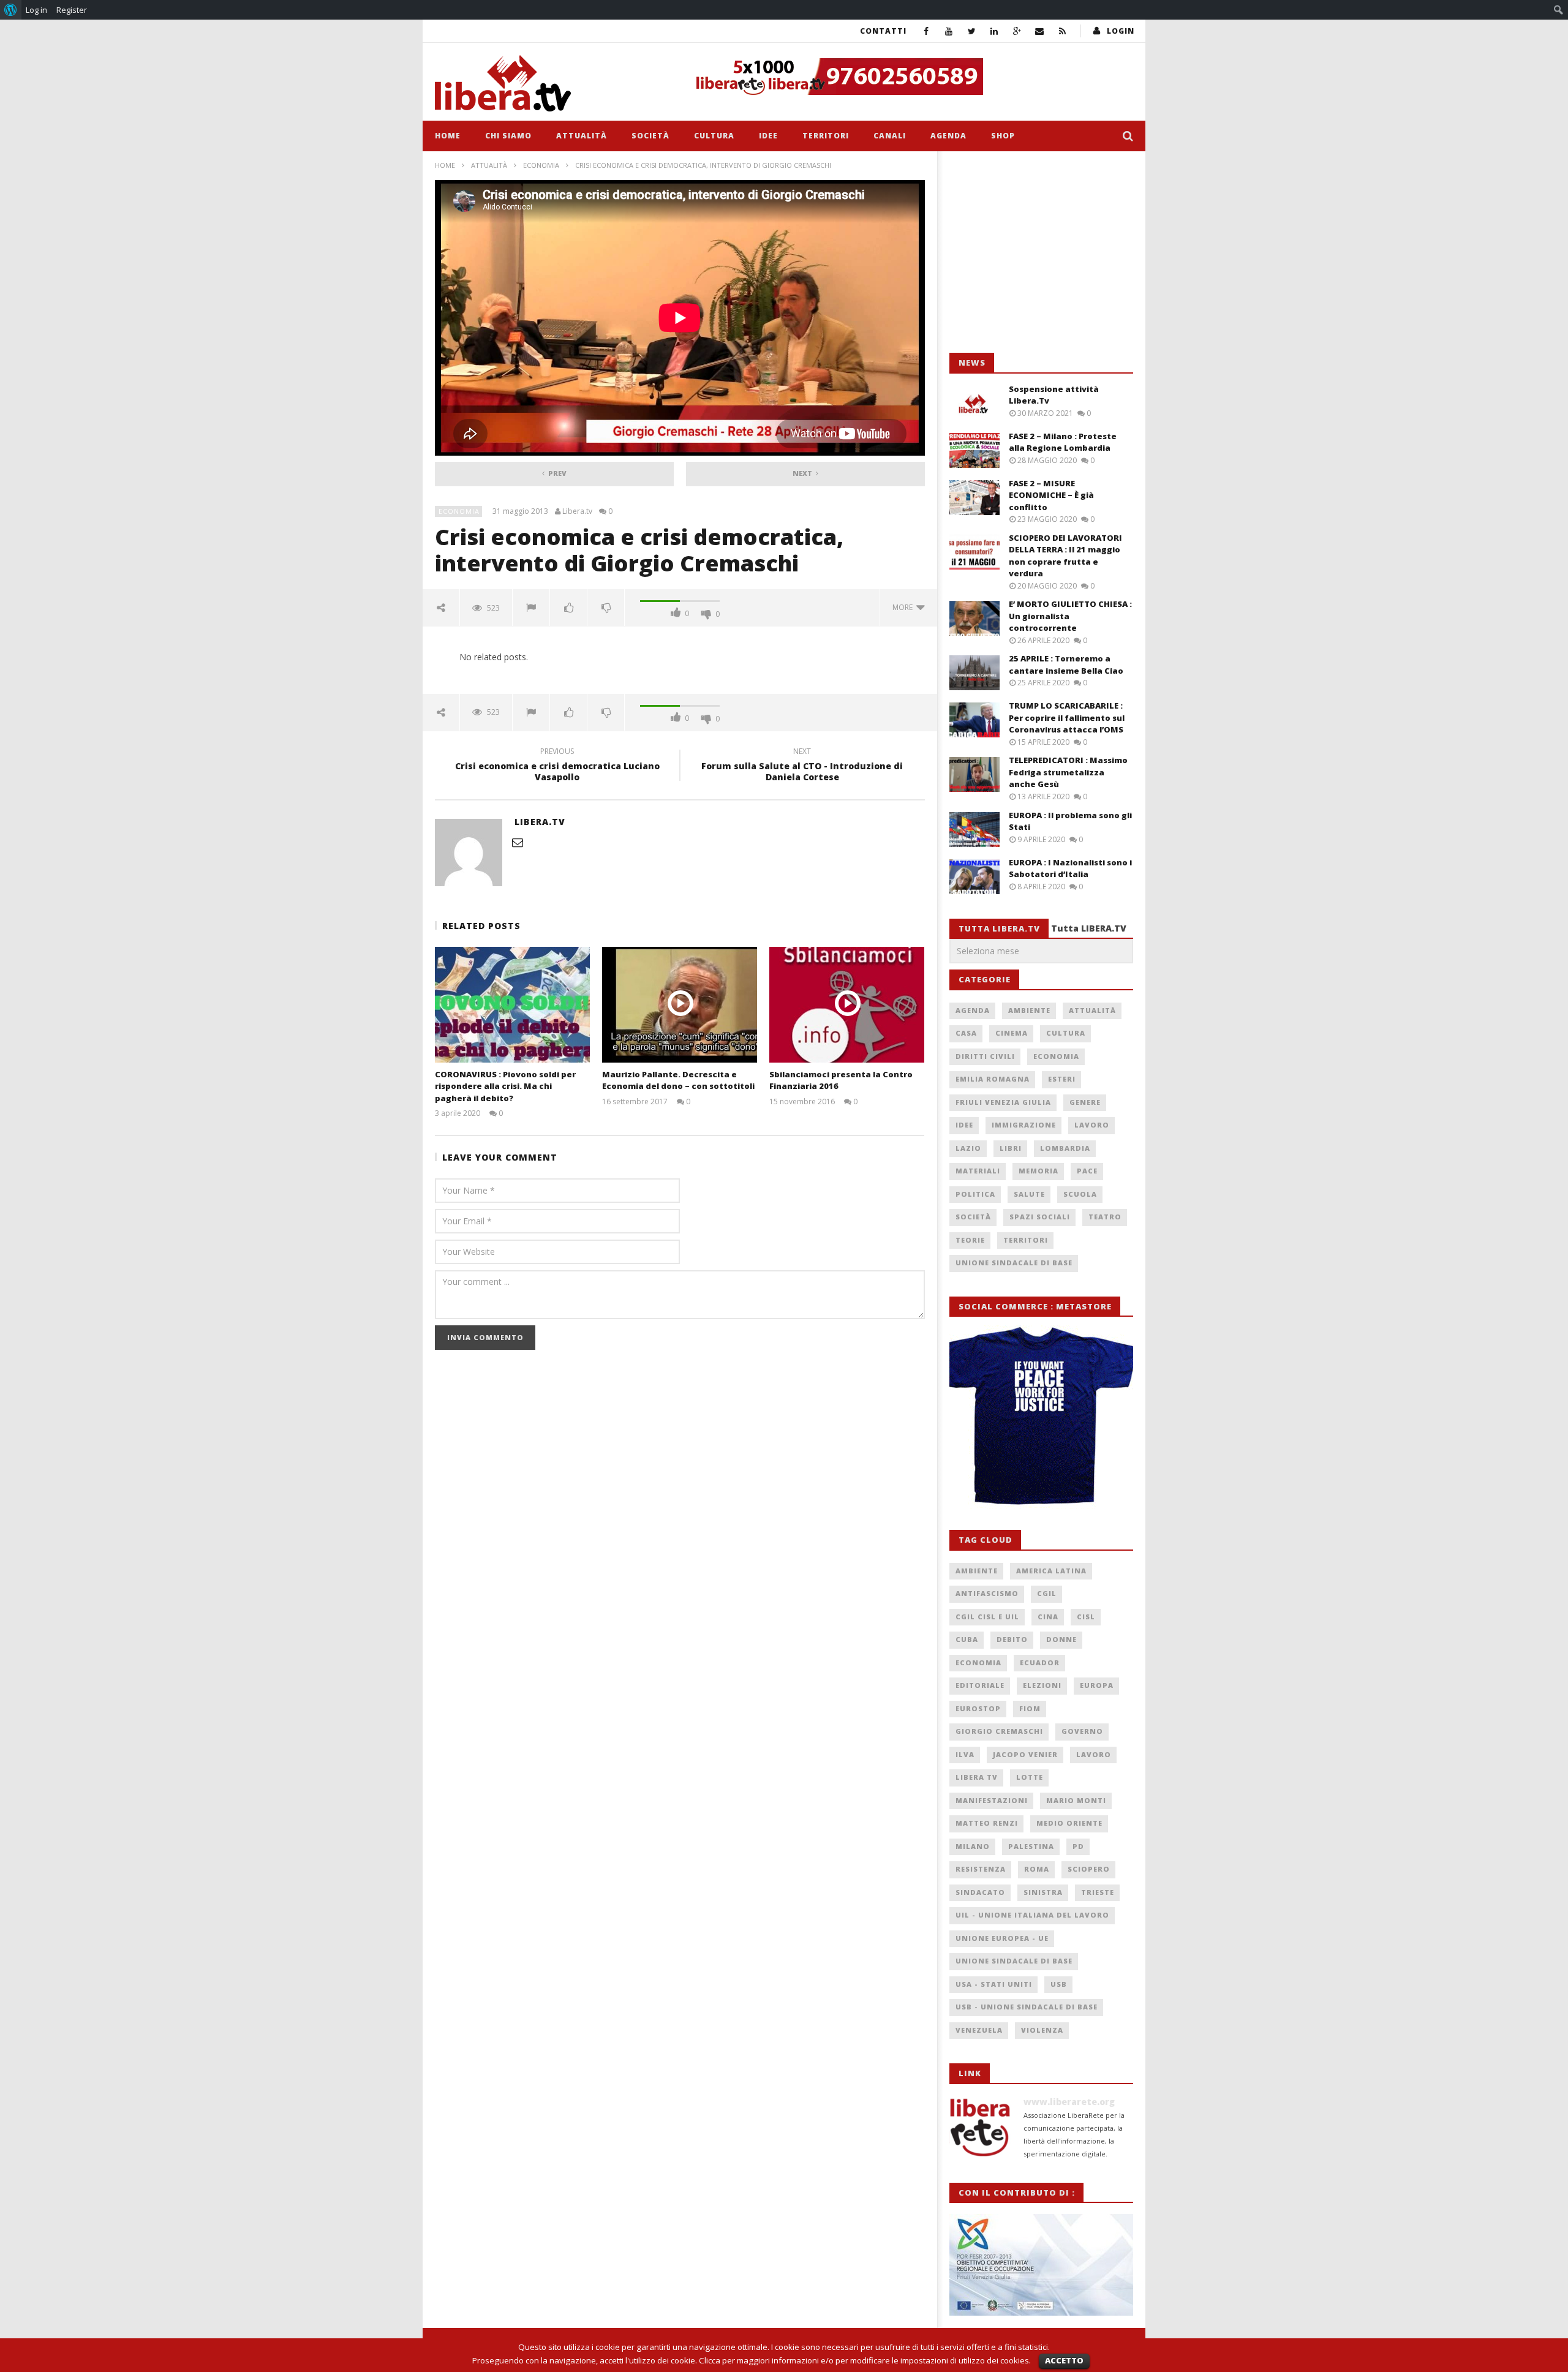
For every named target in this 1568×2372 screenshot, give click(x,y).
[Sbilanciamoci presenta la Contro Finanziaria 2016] (847, 1005)
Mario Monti (1076, 1800)
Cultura (714, 136)
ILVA (965, 1754)
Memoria (1038, 1171)
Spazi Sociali (1040, 1217)
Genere (1085, 1102)
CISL (1086, 1617)
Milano (973, 1846)
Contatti (883, 31)
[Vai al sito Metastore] (1041, 1416)
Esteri (1062, 1079)
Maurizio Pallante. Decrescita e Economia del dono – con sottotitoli (678, 1080)
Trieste (1098, 1892)
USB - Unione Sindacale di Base (1027, 2007)
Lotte (1030, 1777)
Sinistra (1043, 1892)
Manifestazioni (992, 1800)
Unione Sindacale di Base (1014, 1263)
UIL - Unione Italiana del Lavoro (1032, 1915)
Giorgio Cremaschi (999, 1731)
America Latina (1051, 1571)
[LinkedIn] (994, 31)
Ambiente (1029, 1010)
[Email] (1040, 31)
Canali (890, 136)
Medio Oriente (1069, 1823)
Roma (1037, 1869)
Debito (1012, 1639)
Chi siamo (508, 136)
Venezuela (979, 2030)
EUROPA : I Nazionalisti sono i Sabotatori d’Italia (1070, 868)
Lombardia (1065, 1148)
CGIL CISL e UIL (987, 1617)
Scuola (1080, 1194)
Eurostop (978, 1708)
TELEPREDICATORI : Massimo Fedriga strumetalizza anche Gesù (1068, 772)
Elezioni (1042, 1685)
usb (1059, 1984)
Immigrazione (1024, 1125)
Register (72, 10)
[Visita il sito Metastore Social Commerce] (910, 77)
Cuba (967, 1639)
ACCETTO (1064, 2360)
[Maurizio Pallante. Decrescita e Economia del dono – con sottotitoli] (680, 1005)
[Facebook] (926, 31)
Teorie (970, 1240)
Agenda (948, 136)
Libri (1011, 1148)
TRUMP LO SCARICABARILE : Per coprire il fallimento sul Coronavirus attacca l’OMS (1067, 717)
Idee (768, 136)
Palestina (1031, 1846)
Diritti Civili (985, 1056)
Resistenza (981, 1869)
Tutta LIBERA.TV (1089, 928)
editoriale (980, 1685)
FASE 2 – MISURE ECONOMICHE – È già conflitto (1051, 495)
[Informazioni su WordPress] (11, 10)
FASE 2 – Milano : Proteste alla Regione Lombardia (1063, 442)
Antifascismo (987, 1593)
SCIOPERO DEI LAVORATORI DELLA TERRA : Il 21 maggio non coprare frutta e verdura (1065, 556)
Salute (1029, 1194)
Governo (1082, 1731)
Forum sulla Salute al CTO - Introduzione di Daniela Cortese (802, 766)
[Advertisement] (1041, 252)
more (904, 607)
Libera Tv (977, 1777)
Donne (1061, 1639)
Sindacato (980, 1892)
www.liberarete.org (1069, 2102)
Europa (1097, 1685)
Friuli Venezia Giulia (1003, 1102)
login (1121, 31)
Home (448, 136)
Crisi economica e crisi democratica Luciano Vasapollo (557, 766)
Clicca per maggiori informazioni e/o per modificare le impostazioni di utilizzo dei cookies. (865, 2360)
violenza (1042, 2030)
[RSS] (1062, 31)
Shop (1003, 136)
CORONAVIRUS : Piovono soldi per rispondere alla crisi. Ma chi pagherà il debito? (505, 1086)
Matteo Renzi (987, 1823)
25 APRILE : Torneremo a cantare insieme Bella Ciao (1066, 665)
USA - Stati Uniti (994, 1984)
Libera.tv (577, 511)
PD (1078, 1846)
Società (650, 136)
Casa (966, 1033)
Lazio (968, 1148)
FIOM (1030, 1708)
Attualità (582, 136)
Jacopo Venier (1025, 1754)
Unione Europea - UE (1002, 1938)
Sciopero (1089, 1869)
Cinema (1012, 1033)
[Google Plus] (1017, 31)
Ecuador (1040, 1662)
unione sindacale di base (1014, 1961)
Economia (541, 165)
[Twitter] (972, 31)
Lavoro (1092, 1125)
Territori (826, 136)
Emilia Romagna (993, 1079)
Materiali (978, 1171)
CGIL (1047, 1593)
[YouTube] (949, 31)
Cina (1048, 1617)
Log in (36, 10)
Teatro (1105, 1217)
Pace (1087, 1171)
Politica (975, 1194)
